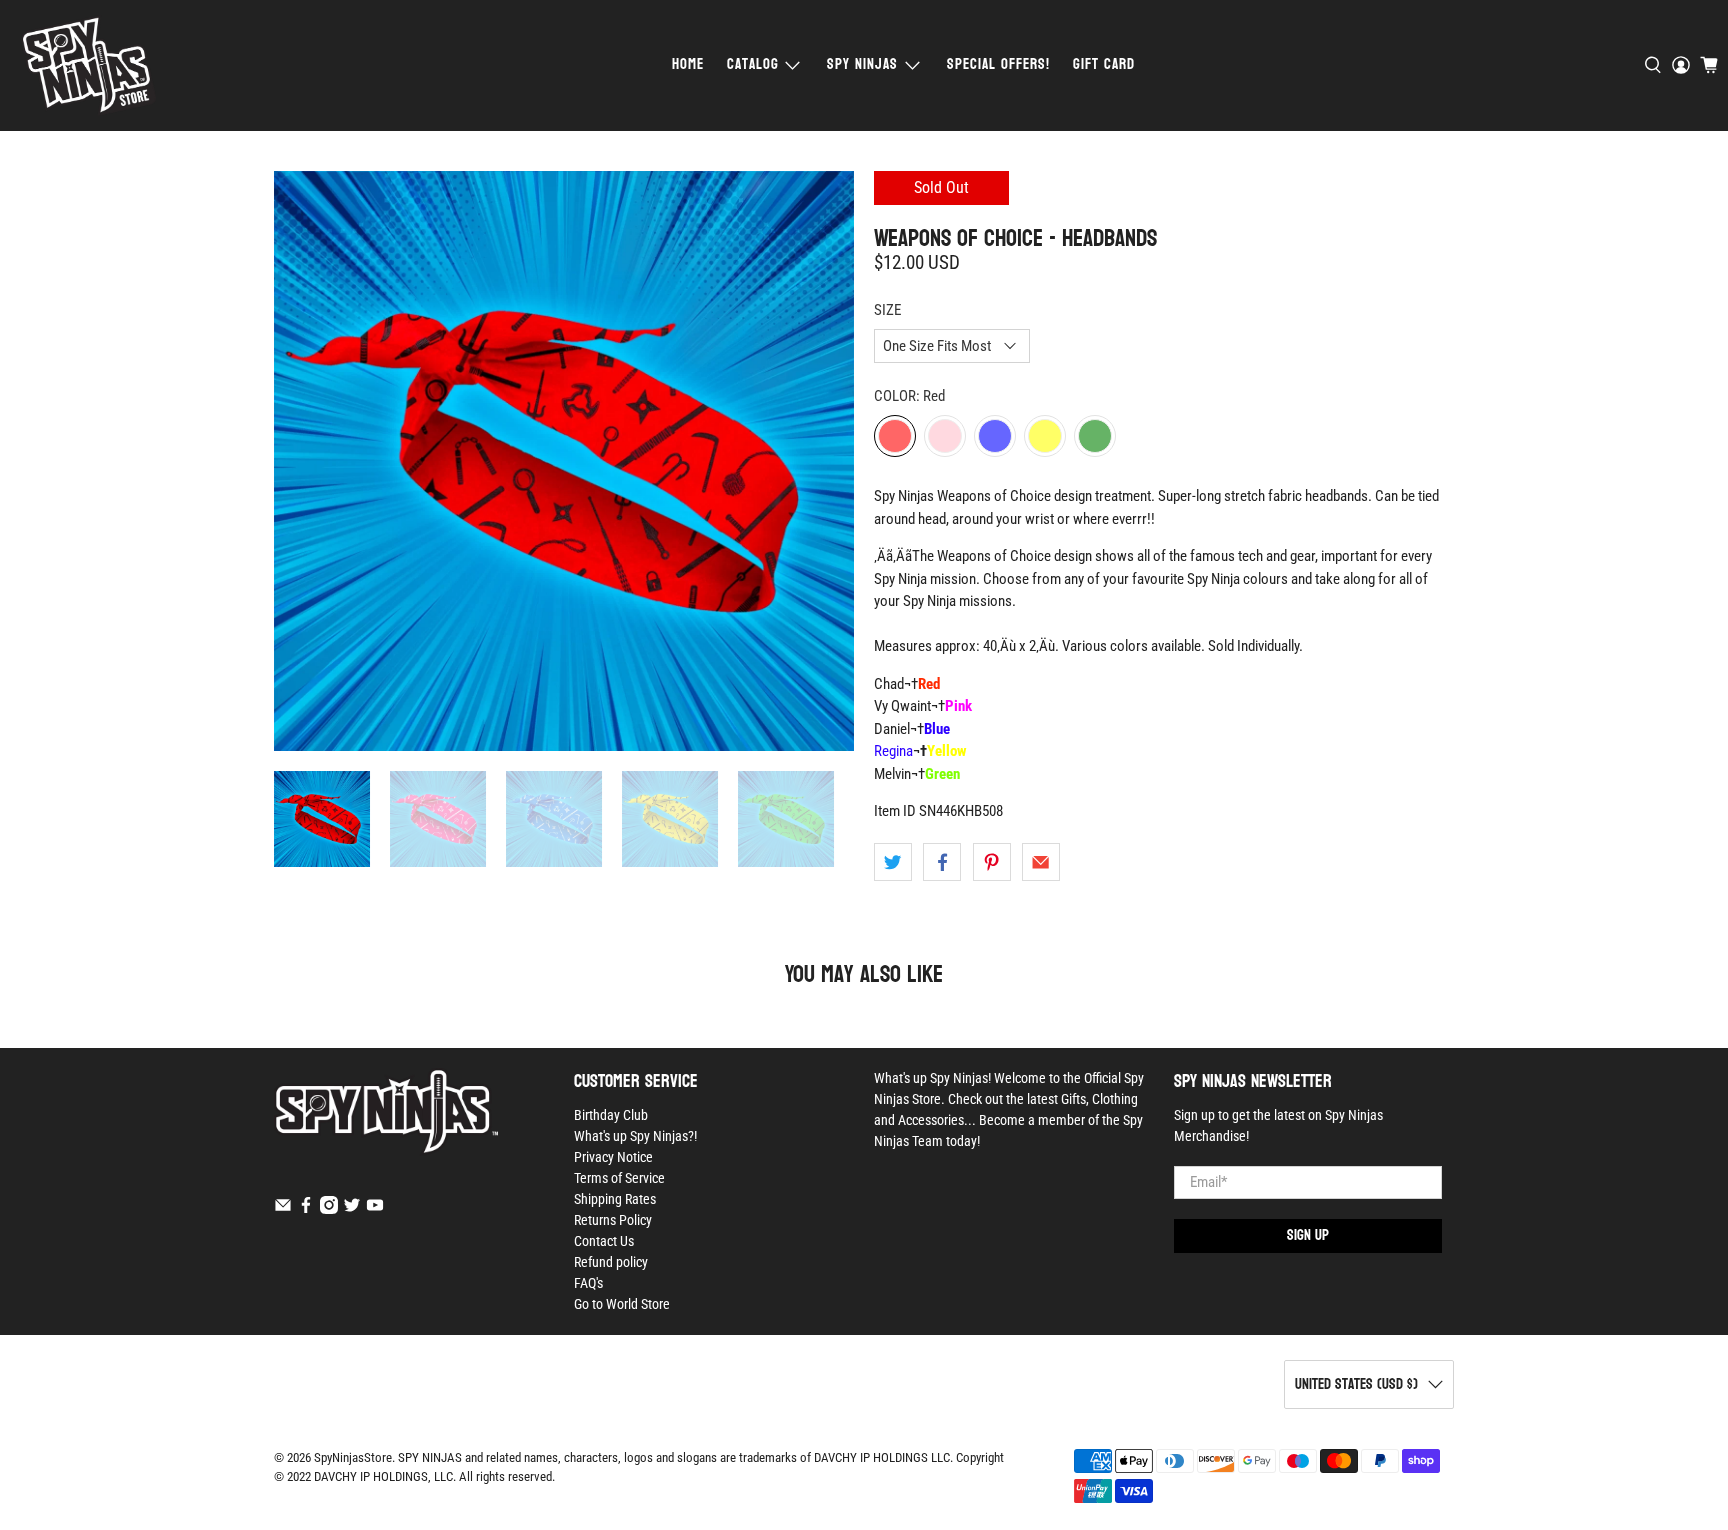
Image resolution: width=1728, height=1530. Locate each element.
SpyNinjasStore (353, 1457)
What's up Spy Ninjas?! (635, 1136)
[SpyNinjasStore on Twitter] (352, 1209)
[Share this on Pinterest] (992, 862)
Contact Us (604, 1241)
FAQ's (588, 1283)
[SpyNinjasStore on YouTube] (375, 1209)
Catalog (753, 64)
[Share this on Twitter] (893, 862)
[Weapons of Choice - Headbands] (564, 461)
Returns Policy (613, 1220)
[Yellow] (1045, 436)
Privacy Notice (613, 1157)
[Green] (1095, 436)
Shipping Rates (615, 1199)
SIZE (887, 310)
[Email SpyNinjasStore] (283, 1209)
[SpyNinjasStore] (88, 65)
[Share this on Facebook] (942, 862)
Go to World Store (622, 1304)
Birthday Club (611, 1115)
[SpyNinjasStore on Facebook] (306, 1209)
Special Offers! (998, 64)
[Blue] (995, 436)
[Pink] (945, 436)
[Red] (895, 436)
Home (688, 64)
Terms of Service (619, 1178)
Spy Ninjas (862, 64)
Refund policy (611, 1262)
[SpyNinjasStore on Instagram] (329, 1209)
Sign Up (1308, 1235)
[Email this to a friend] (1041, 862)
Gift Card (1104, 64)
